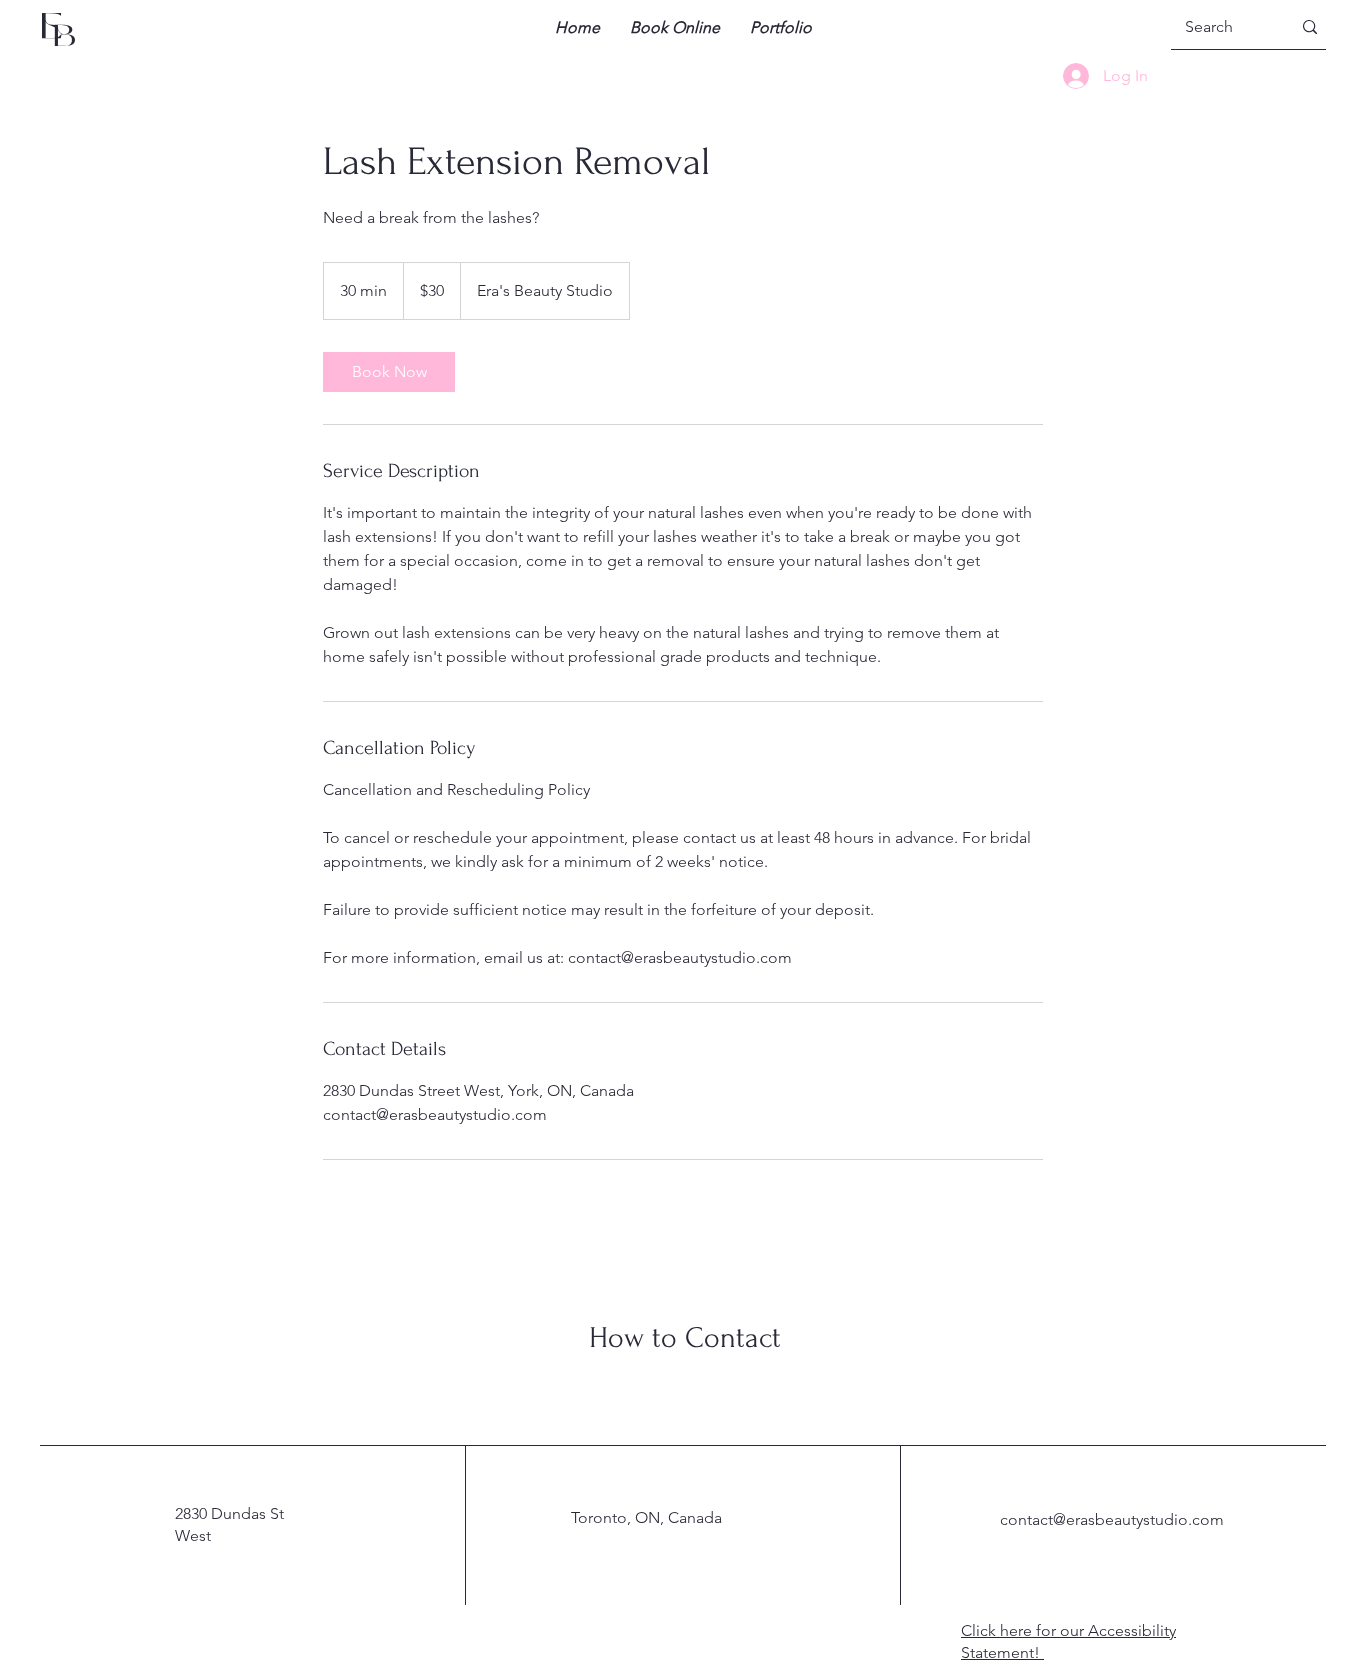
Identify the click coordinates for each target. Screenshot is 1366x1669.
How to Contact (685, 1337)
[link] (389, 372)
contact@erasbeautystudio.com (1112, 1519)
